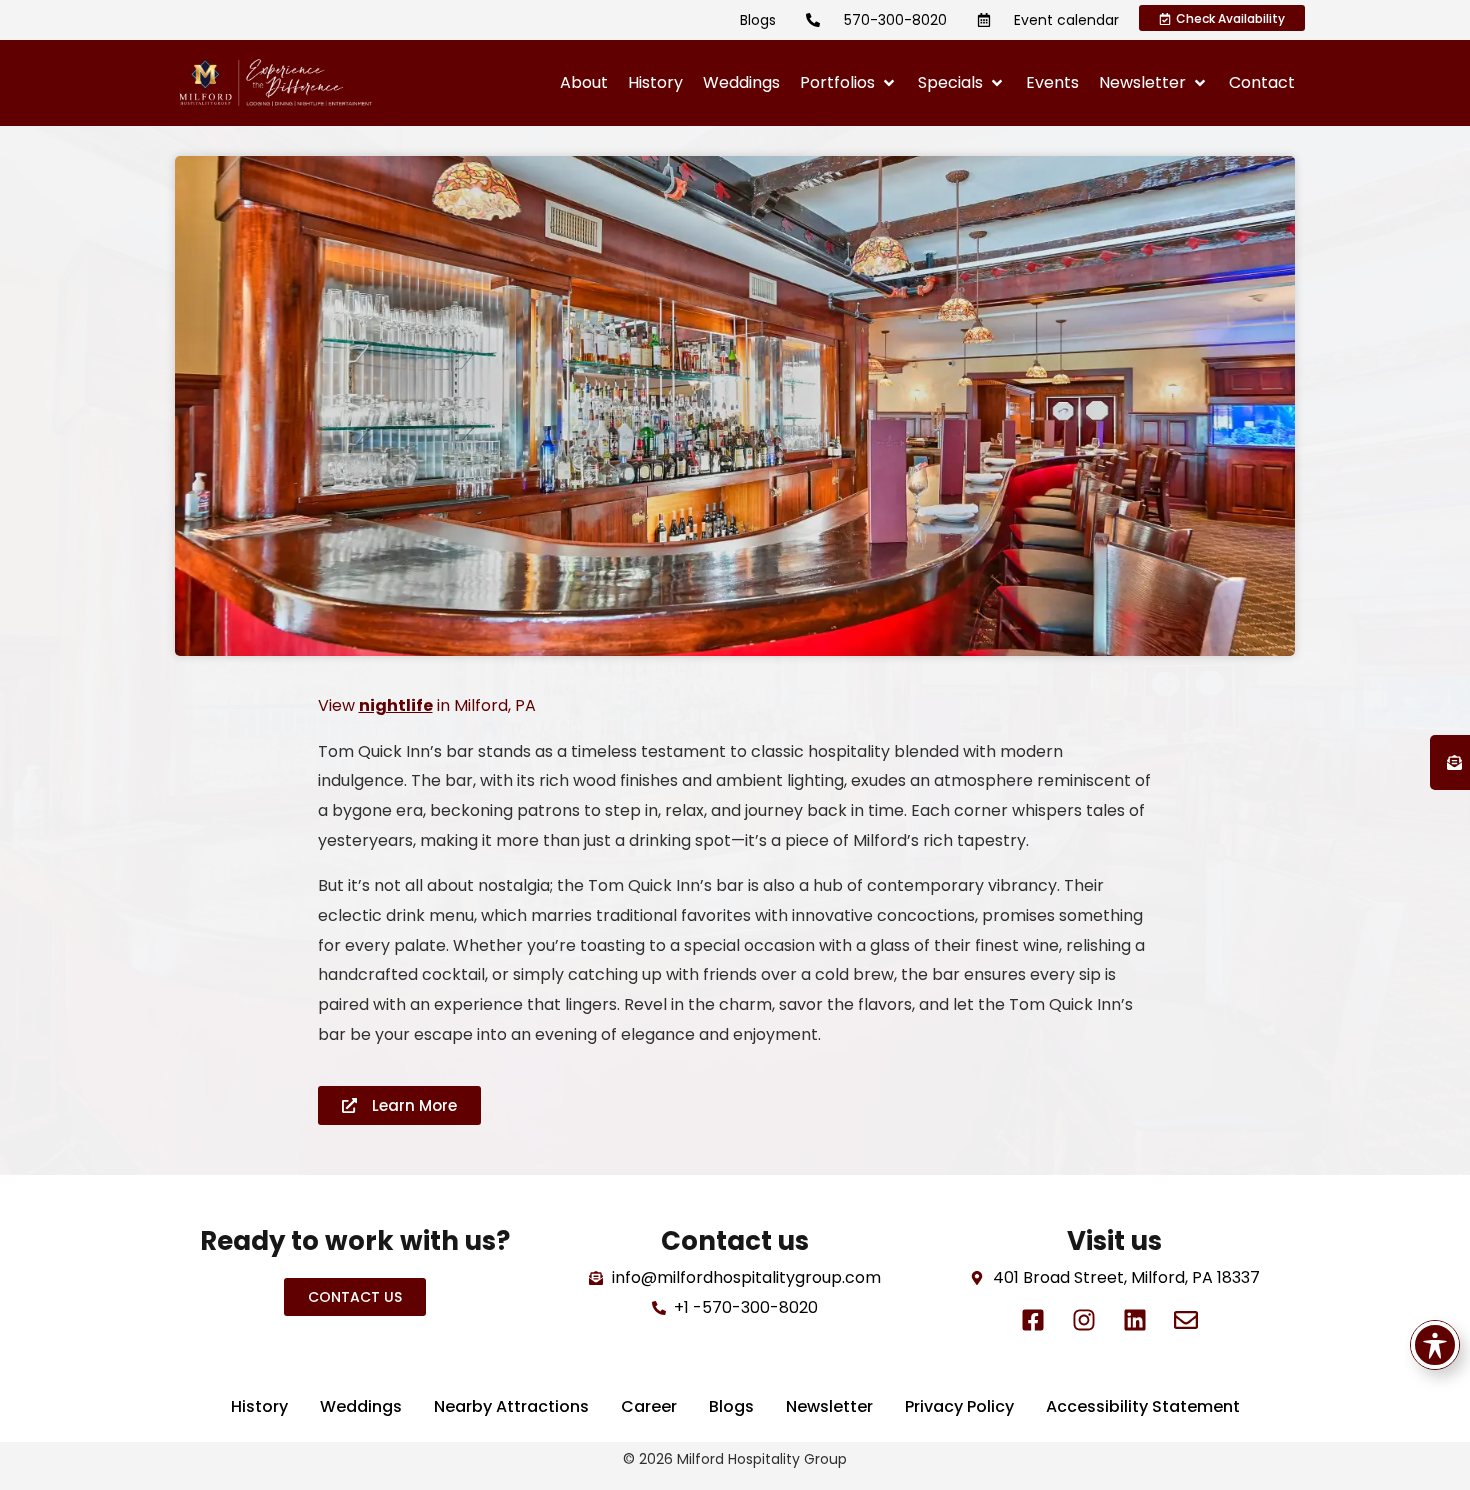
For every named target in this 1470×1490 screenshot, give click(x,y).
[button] (849, 83)
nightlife (396, 705)
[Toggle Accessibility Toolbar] (1435, 1345)
